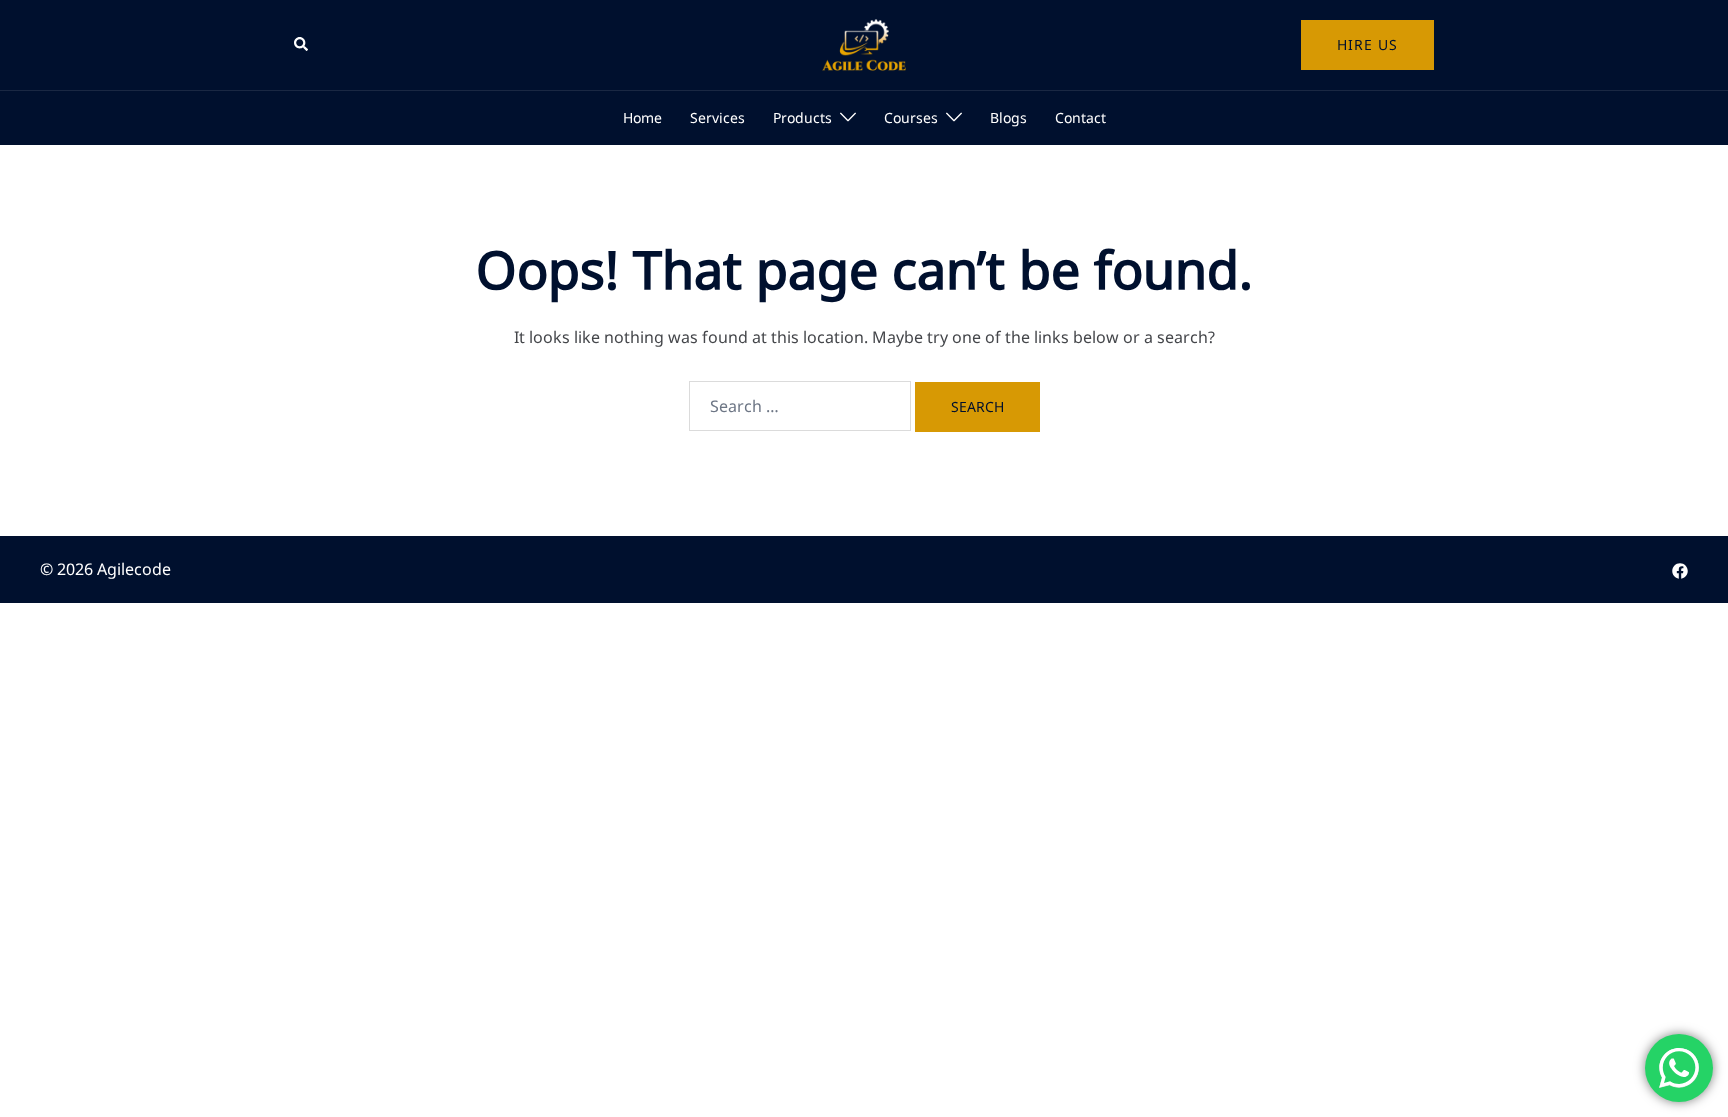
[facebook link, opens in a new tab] (1680, 569)
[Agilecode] (864, 43)
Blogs (1008, 117)
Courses (911, 117)
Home (642, 117)
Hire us (1367, 44)
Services (717, 117)
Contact (1080, 117)
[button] (302, 45)
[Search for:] (800, 406)
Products (802, 117)
